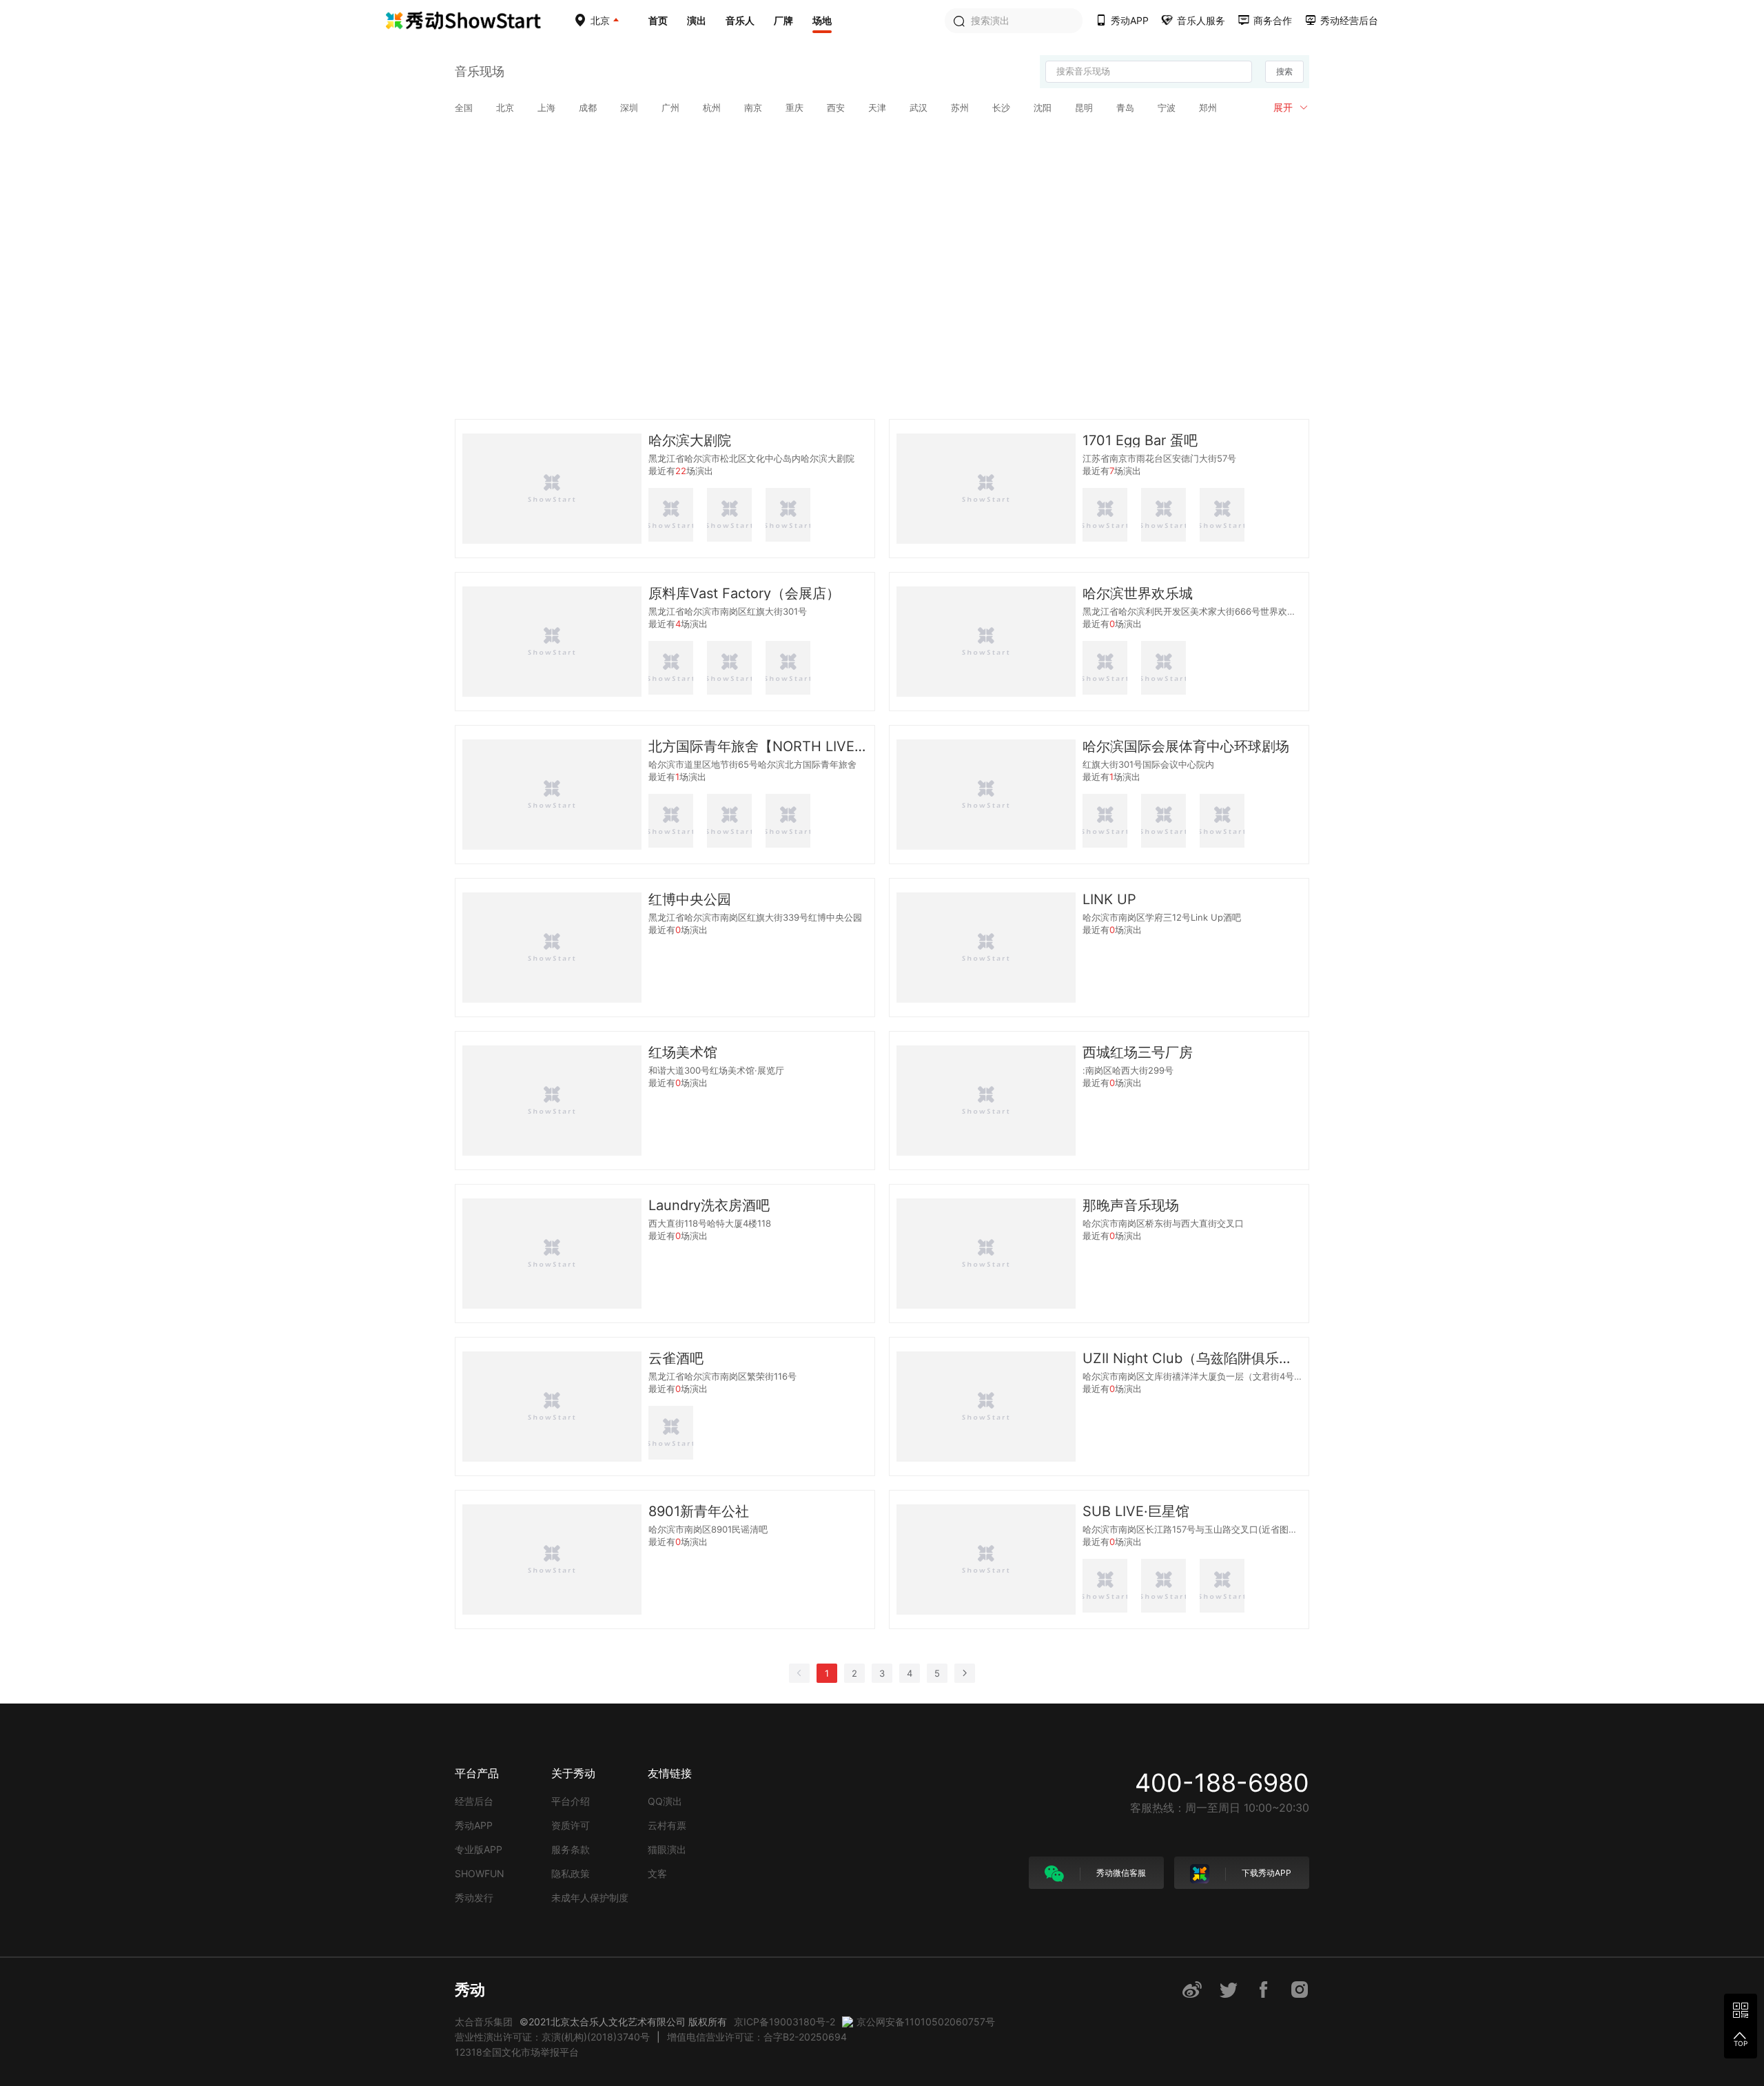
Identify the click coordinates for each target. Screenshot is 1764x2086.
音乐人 (740, 20)
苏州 (960, 108)
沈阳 (1043, 108)
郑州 (1208, 108)
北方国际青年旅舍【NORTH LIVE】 (758, 746)
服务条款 (571, 1849)
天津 (877, 108)
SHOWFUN (480, 1873)
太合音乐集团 (484, 2022)
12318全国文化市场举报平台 (517, 2052)
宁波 (1167, 108)
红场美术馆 (683, 1052)
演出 (697, 20)
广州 (670, 108)
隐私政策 (571, 1873)
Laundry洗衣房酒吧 (709, 1205)
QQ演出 (665, 1801)
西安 (836, 108)
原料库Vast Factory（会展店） (744, 593)
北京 (505, 108)
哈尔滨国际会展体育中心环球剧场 (1186, 746)
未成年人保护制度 (590, 1898)
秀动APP (474, 1825)
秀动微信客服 (1120, 1873)
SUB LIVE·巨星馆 (1136, 1511)
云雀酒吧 (676, 1358)
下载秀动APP (1265, 1873)
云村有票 (667, 1825)
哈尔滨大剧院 (690, 440)
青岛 (1125, 108)
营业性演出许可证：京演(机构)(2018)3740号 (552, 2037)
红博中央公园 (690, 899)
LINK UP (1109, 899)
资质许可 (571, 1825)
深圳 (629, 108)
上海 (546, 108)
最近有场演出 (681, 471)
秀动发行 (474, 1898)
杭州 (712, 108)
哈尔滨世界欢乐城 (1138, 593)
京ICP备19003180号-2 (784, 2022)
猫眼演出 (667, 1849)
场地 (822, 20)
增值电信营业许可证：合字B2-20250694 (757, 2037)
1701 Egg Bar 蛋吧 (1140, 440)
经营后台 (474, 1801)
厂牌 (783, 20)
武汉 (919, 108)
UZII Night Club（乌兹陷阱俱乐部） (1192, 1358)
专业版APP (479, 1849)
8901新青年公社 (699, 1511)
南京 (753, 108)
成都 (588, 108)
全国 (464, 108)
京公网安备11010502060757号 (926, 2022)
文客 (657, 1873)
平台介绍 (571, 1801)
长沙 (1001, 108)
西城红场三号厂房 (1138, 1052)
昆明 (1084, 108)
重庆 (794, 108)
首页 (658, 20)
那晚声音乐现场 (1131, 1205)
